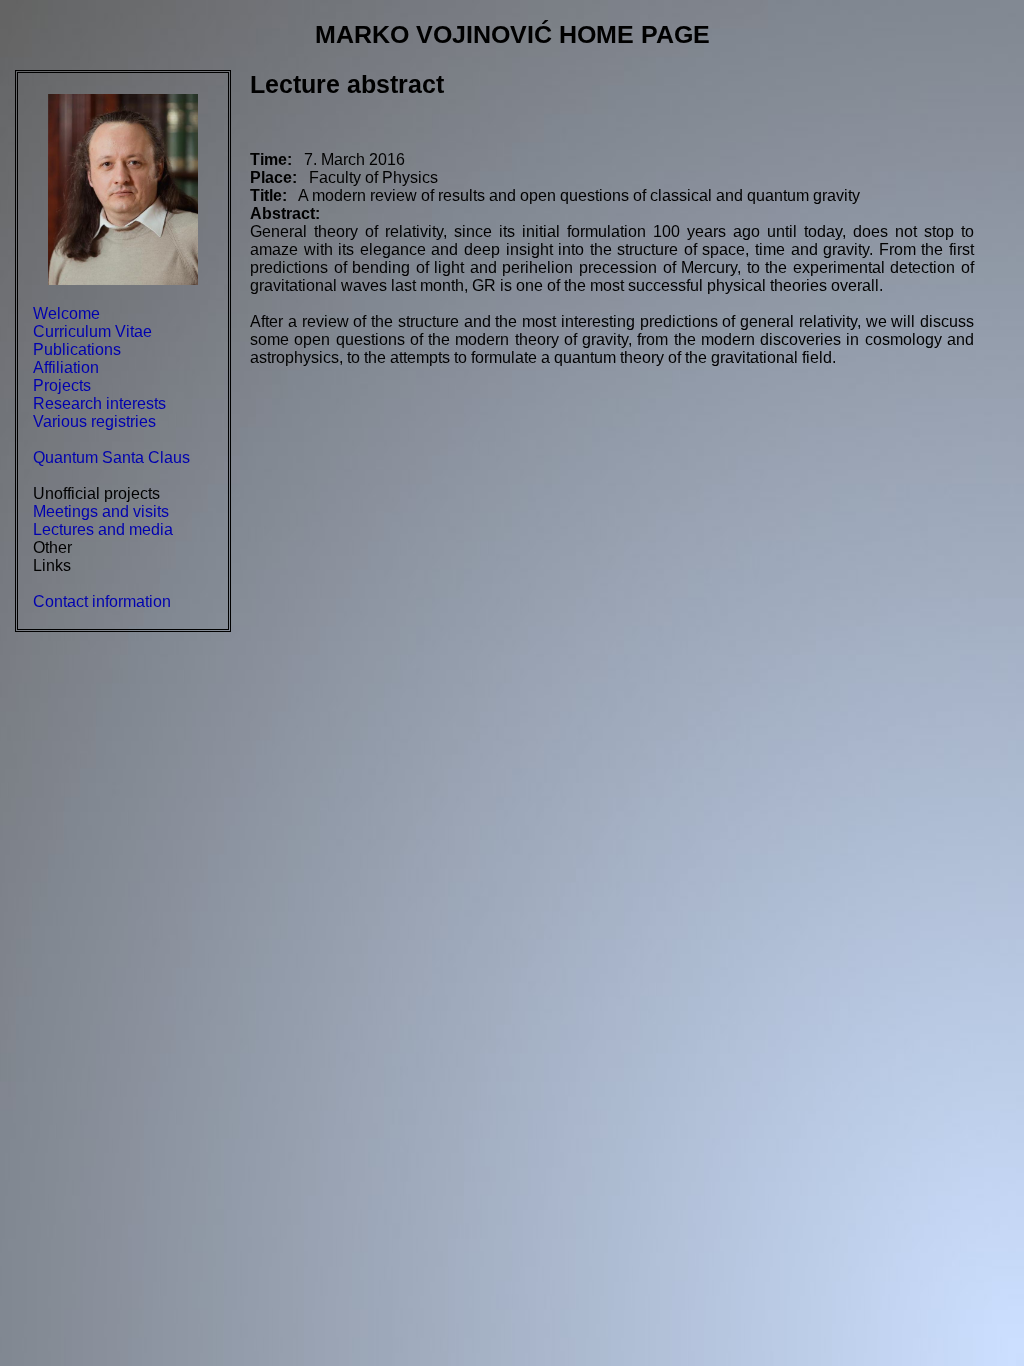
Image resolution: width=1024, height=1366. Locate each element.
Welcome (66, 313)
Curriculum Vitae (92, 331)
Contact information (102, 601)
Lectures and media (103, 529)
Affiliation (66, 367)
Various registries (94, 421)
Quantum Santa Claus (111, 457)
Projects (62, 385)
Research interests (99, 403)
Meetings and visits (101, 511)
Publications (77, 349)
